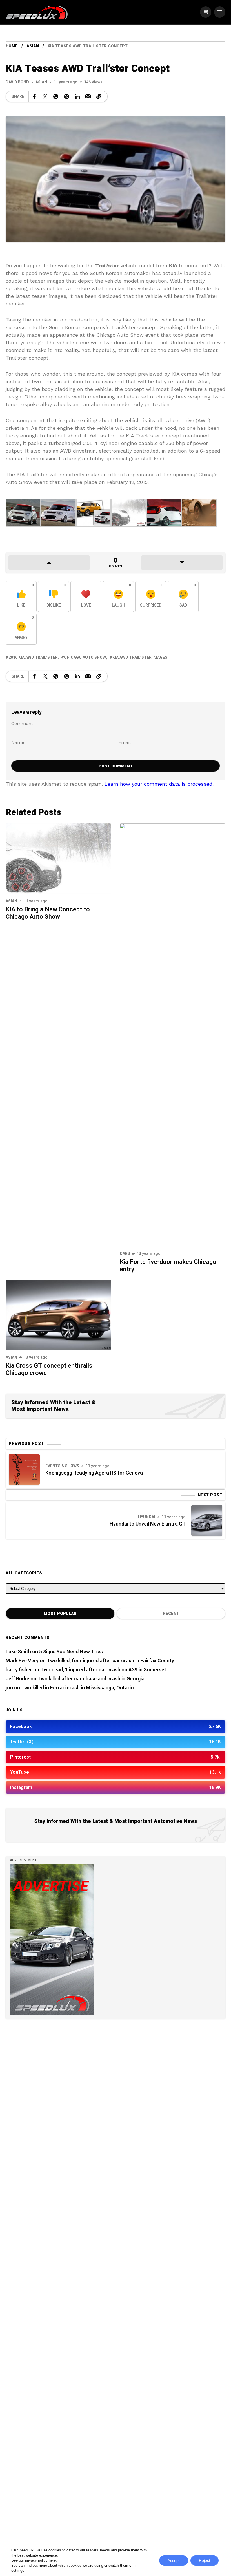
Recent (171, 1614)
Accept (174, 2560)
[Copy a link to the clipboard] (99, 96)
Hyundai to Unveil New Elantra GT (148, 1524)
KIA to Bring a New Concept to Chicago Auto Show (48, 913)
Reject (205, 2560)
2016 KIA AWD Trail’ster (33, 657)
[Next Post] (207, 1521)
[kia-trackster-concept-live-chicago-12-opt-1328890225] (164, 512)
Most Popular (60, 1614)
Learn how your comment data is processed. (159, 784)
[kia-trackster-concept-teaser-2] (129, 512)
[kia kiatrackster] (23, 512)
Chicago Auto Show (85, 657)
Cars (125, 1254)
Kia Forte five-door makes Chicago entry (168, 1266)
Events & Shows (62, 1466)
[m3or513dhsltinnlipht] (94, 512)
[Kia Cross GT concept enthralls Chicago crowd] (58, 1314)
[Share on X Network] (45, 96)
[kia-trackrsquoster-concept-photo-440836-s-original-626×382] (58, 512)
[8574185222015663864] (199, 512)
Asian (33, 46)
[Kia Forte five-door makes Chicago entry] (173, 1034)
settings (18, 2571)
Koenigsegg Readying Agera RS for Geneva (94, 1473)
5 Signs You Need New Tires (71, 1652)
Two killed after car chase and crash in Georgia (91, 1679)
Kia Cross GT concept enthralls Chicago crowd (49, 1369)
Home (12, 46)
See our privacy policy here (34, 2560)
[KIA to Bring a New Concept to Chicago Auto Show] (58, 858)
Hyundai (147, 1517)
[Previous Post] (24, 1469)
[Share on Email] (88, 96)
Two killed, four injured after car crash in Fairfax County (110, 1661)
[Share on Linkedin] (77, 96)
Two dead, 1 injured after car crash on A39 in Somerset (103, 1670)
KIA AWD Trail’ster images (140, 657)
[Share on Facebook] (34, 96)
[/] (206, 12)
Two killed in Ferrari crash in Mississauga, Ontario (77, 1688)
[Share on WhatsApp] (56, 96)
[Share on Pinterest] (66, 96)
